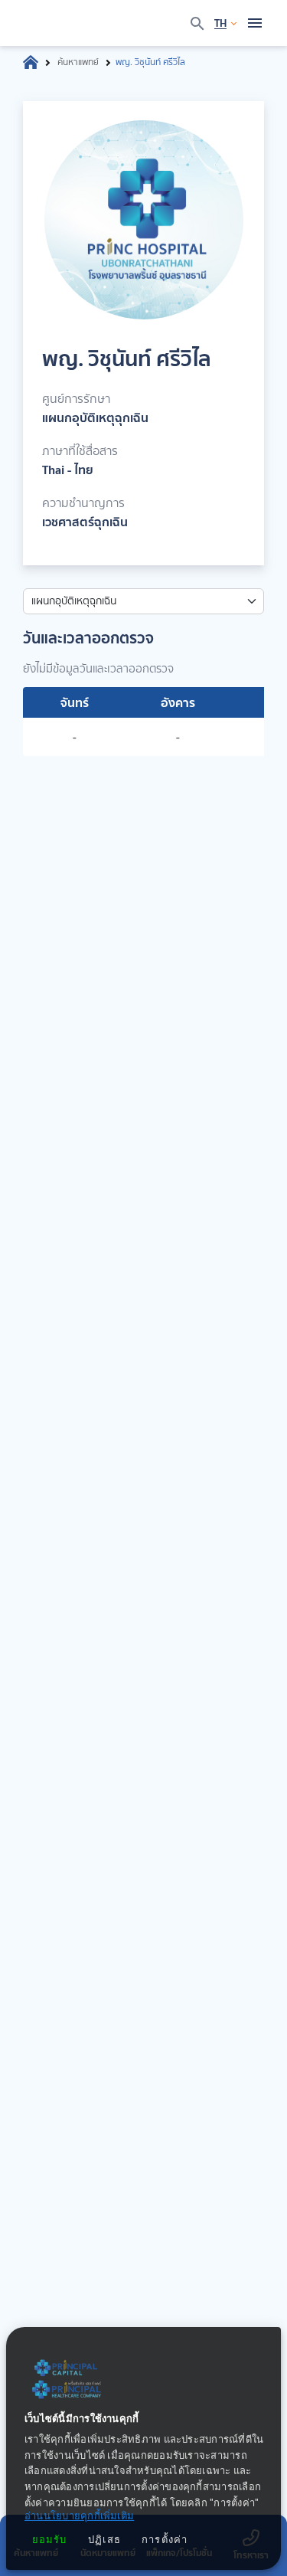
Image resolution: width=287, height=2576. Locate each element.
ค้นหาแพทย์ (78, 62)
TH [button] (220, 23)
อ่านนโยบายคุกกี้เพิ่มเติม (79, 2517)
